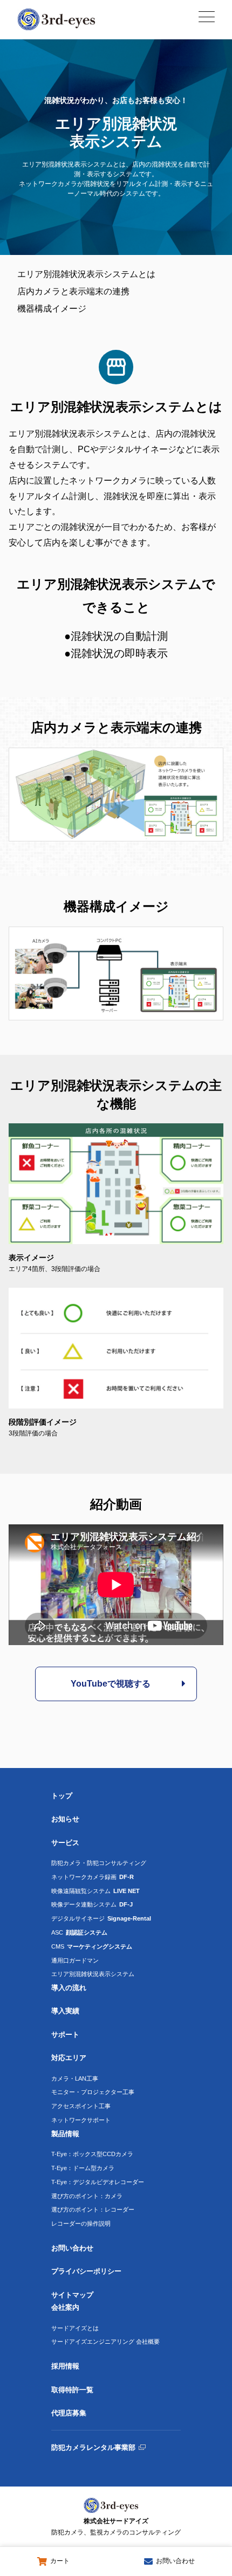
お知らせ (65, 1819)
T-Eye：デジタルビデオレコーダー (98, 2182)
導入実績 (65, 2011)
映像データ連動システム (92, 1904)
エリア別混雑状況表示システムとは (86, 274)
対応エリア (69, 2058)
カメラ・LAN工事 (75, 2078)
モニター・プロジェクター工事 (93, 2092)
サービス (65, 1843)
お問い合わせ (72, 2248)
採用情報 (65, 2366)
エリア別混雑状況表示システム (93, 1974)
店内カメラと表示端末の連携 (73, 291)
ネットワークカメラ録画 (93, 1877)
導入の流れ (69, 1988)
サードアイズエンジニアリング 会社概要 (105, 2342)
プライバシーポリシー (86, 2271)
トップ (62, 1796)
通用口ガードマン (75, 1960)
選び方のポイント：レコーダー (93, 2209)
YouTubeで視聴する (111, 1684)
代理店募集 (69, 2413)
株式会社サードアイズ (116, 2527)
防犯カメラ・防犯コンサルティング (99, 1863)
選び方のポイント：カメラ (87, 2196)
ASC (79, 1932)
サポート (65, 2035)
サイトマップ (72, 2295)
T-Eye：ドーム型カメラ (83, 2168)
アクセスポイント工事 (81, 2106)
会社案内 (65, 2307)
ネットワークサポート (81, 2120)
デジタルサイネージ (101, 1918)
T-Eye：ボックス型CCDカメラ (92, 2154)
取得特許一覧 (72, 2390)
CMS (92, 1946)
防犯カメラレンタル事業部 (93, 2447)
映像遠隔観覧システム (95, 1891)
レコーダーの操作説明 (81, 2223)
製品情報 (65, 2134)
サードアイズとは (75, 2328)
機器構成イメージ (52, 309)
